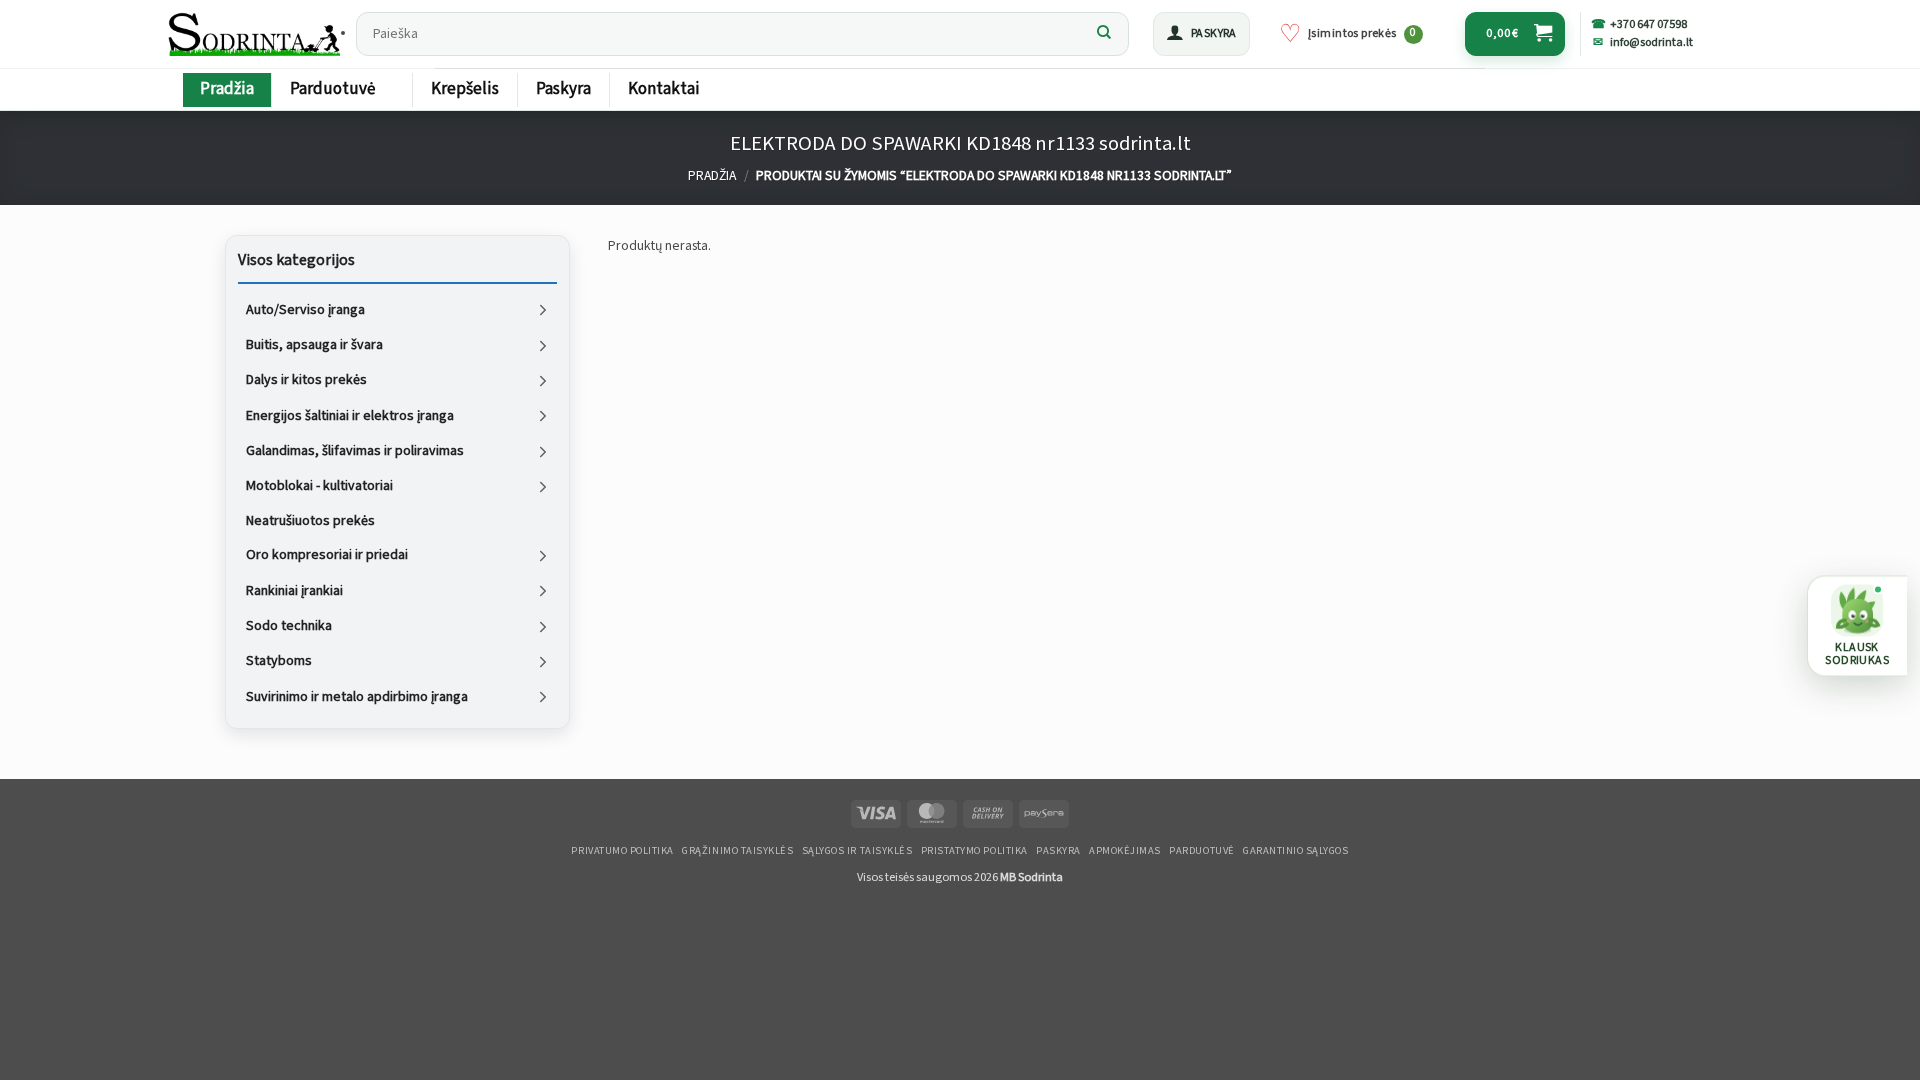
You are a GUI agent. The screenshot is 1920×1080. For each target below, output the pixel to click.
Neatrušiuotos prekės (310, 520)
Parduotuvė (332, 89)
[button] (1201, 34)
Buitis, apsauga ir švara (314, 345)
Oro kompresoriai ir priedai (327, 555)
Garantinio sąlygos (1295, 851)
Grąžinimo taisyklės (737, 851)
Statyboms (279, 661)
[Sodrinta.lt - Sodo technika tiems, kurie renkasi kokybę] (256, 34)
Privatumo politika (622, 851)
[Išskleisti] (543, 309)
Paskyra (563, 89)
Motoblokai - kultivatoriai (319, 486)
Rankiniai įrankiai (294, 590)
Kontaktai (664, 89)
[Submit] (1104, 34)
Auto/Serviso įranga (305, 309)
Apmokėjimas (1125, 851)
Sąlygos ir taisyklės (857, 851)
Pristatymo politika (974, 851)
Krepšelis (465, 89)
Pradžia (227, 89)
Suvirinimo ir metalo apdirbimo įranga (357, 696)
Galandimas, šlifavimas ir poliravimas (355, 451)
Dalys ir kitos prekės (306, 380)
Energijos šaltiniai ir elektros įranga (350, 415)
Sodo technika (289, 626)
